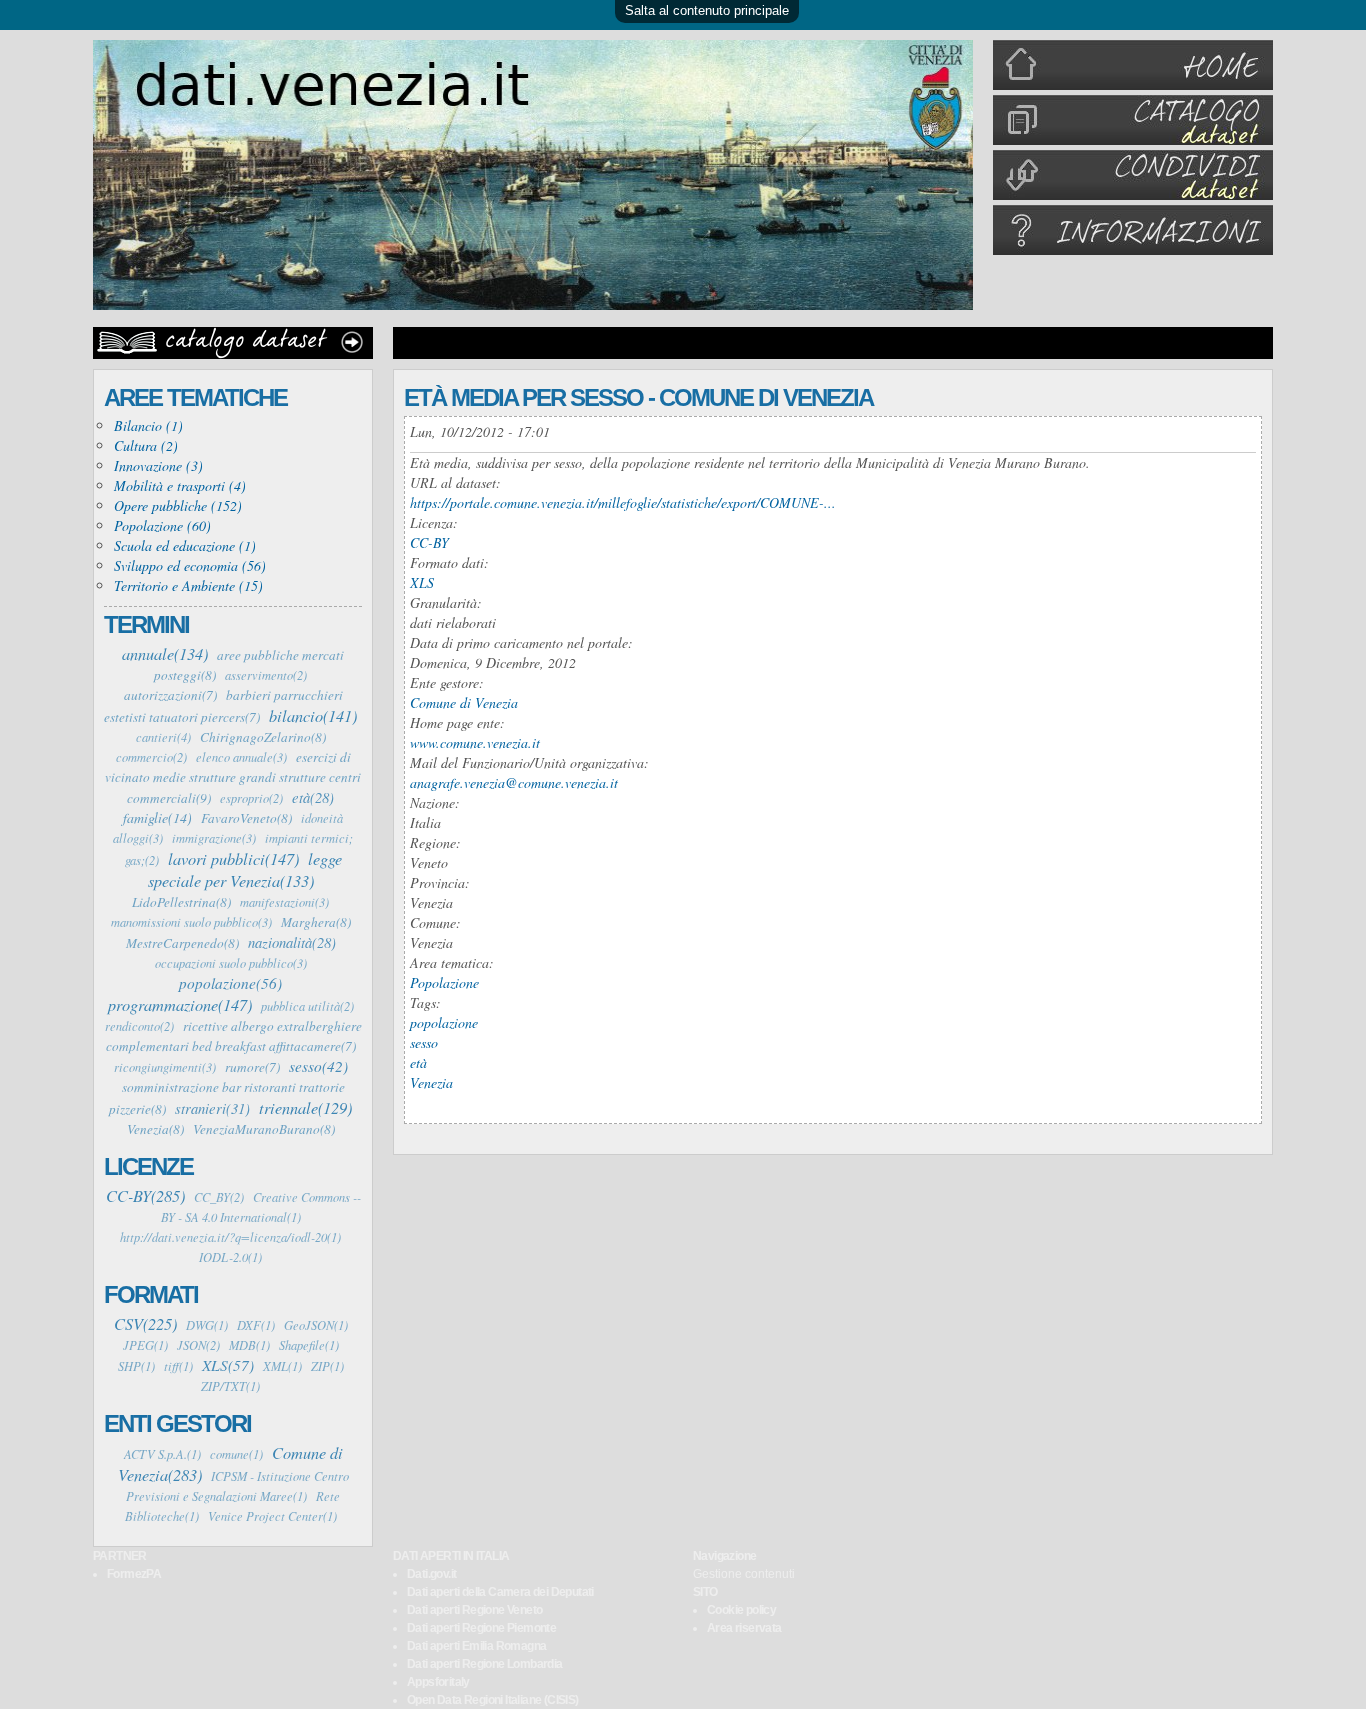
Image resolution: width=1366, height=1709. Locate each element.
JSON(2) (198, 1345)
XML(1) (282, 1366)
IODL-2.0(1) (230, 1257)
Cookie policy (741, 1610)
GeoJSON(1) (316, 1325)
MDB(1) (249, 1345)
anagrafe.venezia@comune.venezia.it (514, 782)
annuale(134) (165, 653)
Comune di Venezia (464, 702)
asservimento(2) (266, 675)
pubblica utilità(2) (307, 1006)
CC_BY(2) (219, 1197)
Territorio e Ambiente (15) (188, 585)
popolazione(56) (230, 983)
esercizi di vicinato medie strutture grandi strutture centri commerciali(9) (233, 777)
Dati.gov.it (431, 1574)
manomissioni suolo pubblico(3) (191, 922)
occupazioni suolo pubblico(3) (231, 963)
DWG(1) (207, 1325)
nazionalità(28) (292, 942)
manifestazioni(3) (284, 902)
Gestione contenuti (744, 1574)
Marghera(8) (316, 922)
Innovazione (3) (158, 465)
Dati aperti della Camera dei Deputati (500, 1592)
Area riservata (744, 1628)
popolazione (444, 1022)
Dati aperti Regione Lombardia (485, 1664)
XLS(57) (228, 1365)
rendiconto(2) (139, 1026)
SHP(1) (136, 1366)
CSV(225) (145, 1323)
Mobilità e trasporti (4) (180, 485)
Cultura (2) (146, 445)
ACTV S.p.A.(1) (162, 1454)
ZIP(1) (327, 1366)
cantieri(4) (163, 737)
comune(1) (236, 1454)
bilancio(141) (313, 715)
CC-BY (429, 542)
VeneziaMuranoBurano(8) (264, 1129)
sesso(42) (318, 1066)
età (418, 1062)
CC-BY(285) (145, 1195)
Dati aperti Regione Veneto (474, 1610)
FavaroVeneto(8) (246, 818)
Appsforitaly (438, 1682)
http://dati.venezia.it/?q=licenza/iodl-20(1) (230, 1237)
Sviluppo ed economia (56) (190, 565)
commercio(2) (151, 757)
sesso (424, 1042)
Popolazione (444, 982)
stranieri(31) (212, 1108)
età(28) (313, 797)
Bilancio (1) (148, 425)
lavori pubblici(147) (233, 858)
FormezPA (134, 1574)
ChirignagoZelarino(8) (263, 737)
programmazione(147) (180, 1004)
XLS (422, 582)
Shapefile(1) (309, 1345)
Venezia (431, 1082)
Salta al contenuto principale (707, 10)
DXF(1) (256, 1325)
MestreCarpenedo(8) (182, 943)
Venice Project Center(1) (272, 1516)
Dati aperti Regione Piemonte (481, 1628)
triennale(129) (305, 1107)
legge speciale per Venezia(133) (245, 869)
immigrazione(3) (214, 838)
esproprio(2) (251, 798)
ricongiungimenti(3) (165, 1067)
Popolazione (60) (162, 525)
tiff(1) (178, 1366)
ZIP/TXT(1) (230, 1386)
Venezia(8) (155, 1129)
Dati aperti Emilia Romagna (476, 1646)
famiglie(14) (157, 817)
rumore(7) (252, 1067)
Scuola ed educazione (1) (185, 545)
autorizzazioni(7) (170, 695)
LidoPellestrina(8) (181, 902)
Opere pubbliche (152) (178, 505)
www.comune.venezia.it (475, 742)
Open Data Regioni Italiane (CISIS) (493, 1700)
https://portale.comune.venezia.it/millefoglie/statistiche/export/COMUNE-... (623, 502)
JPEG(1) (145, 1345)
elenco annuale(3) (241, 757)
